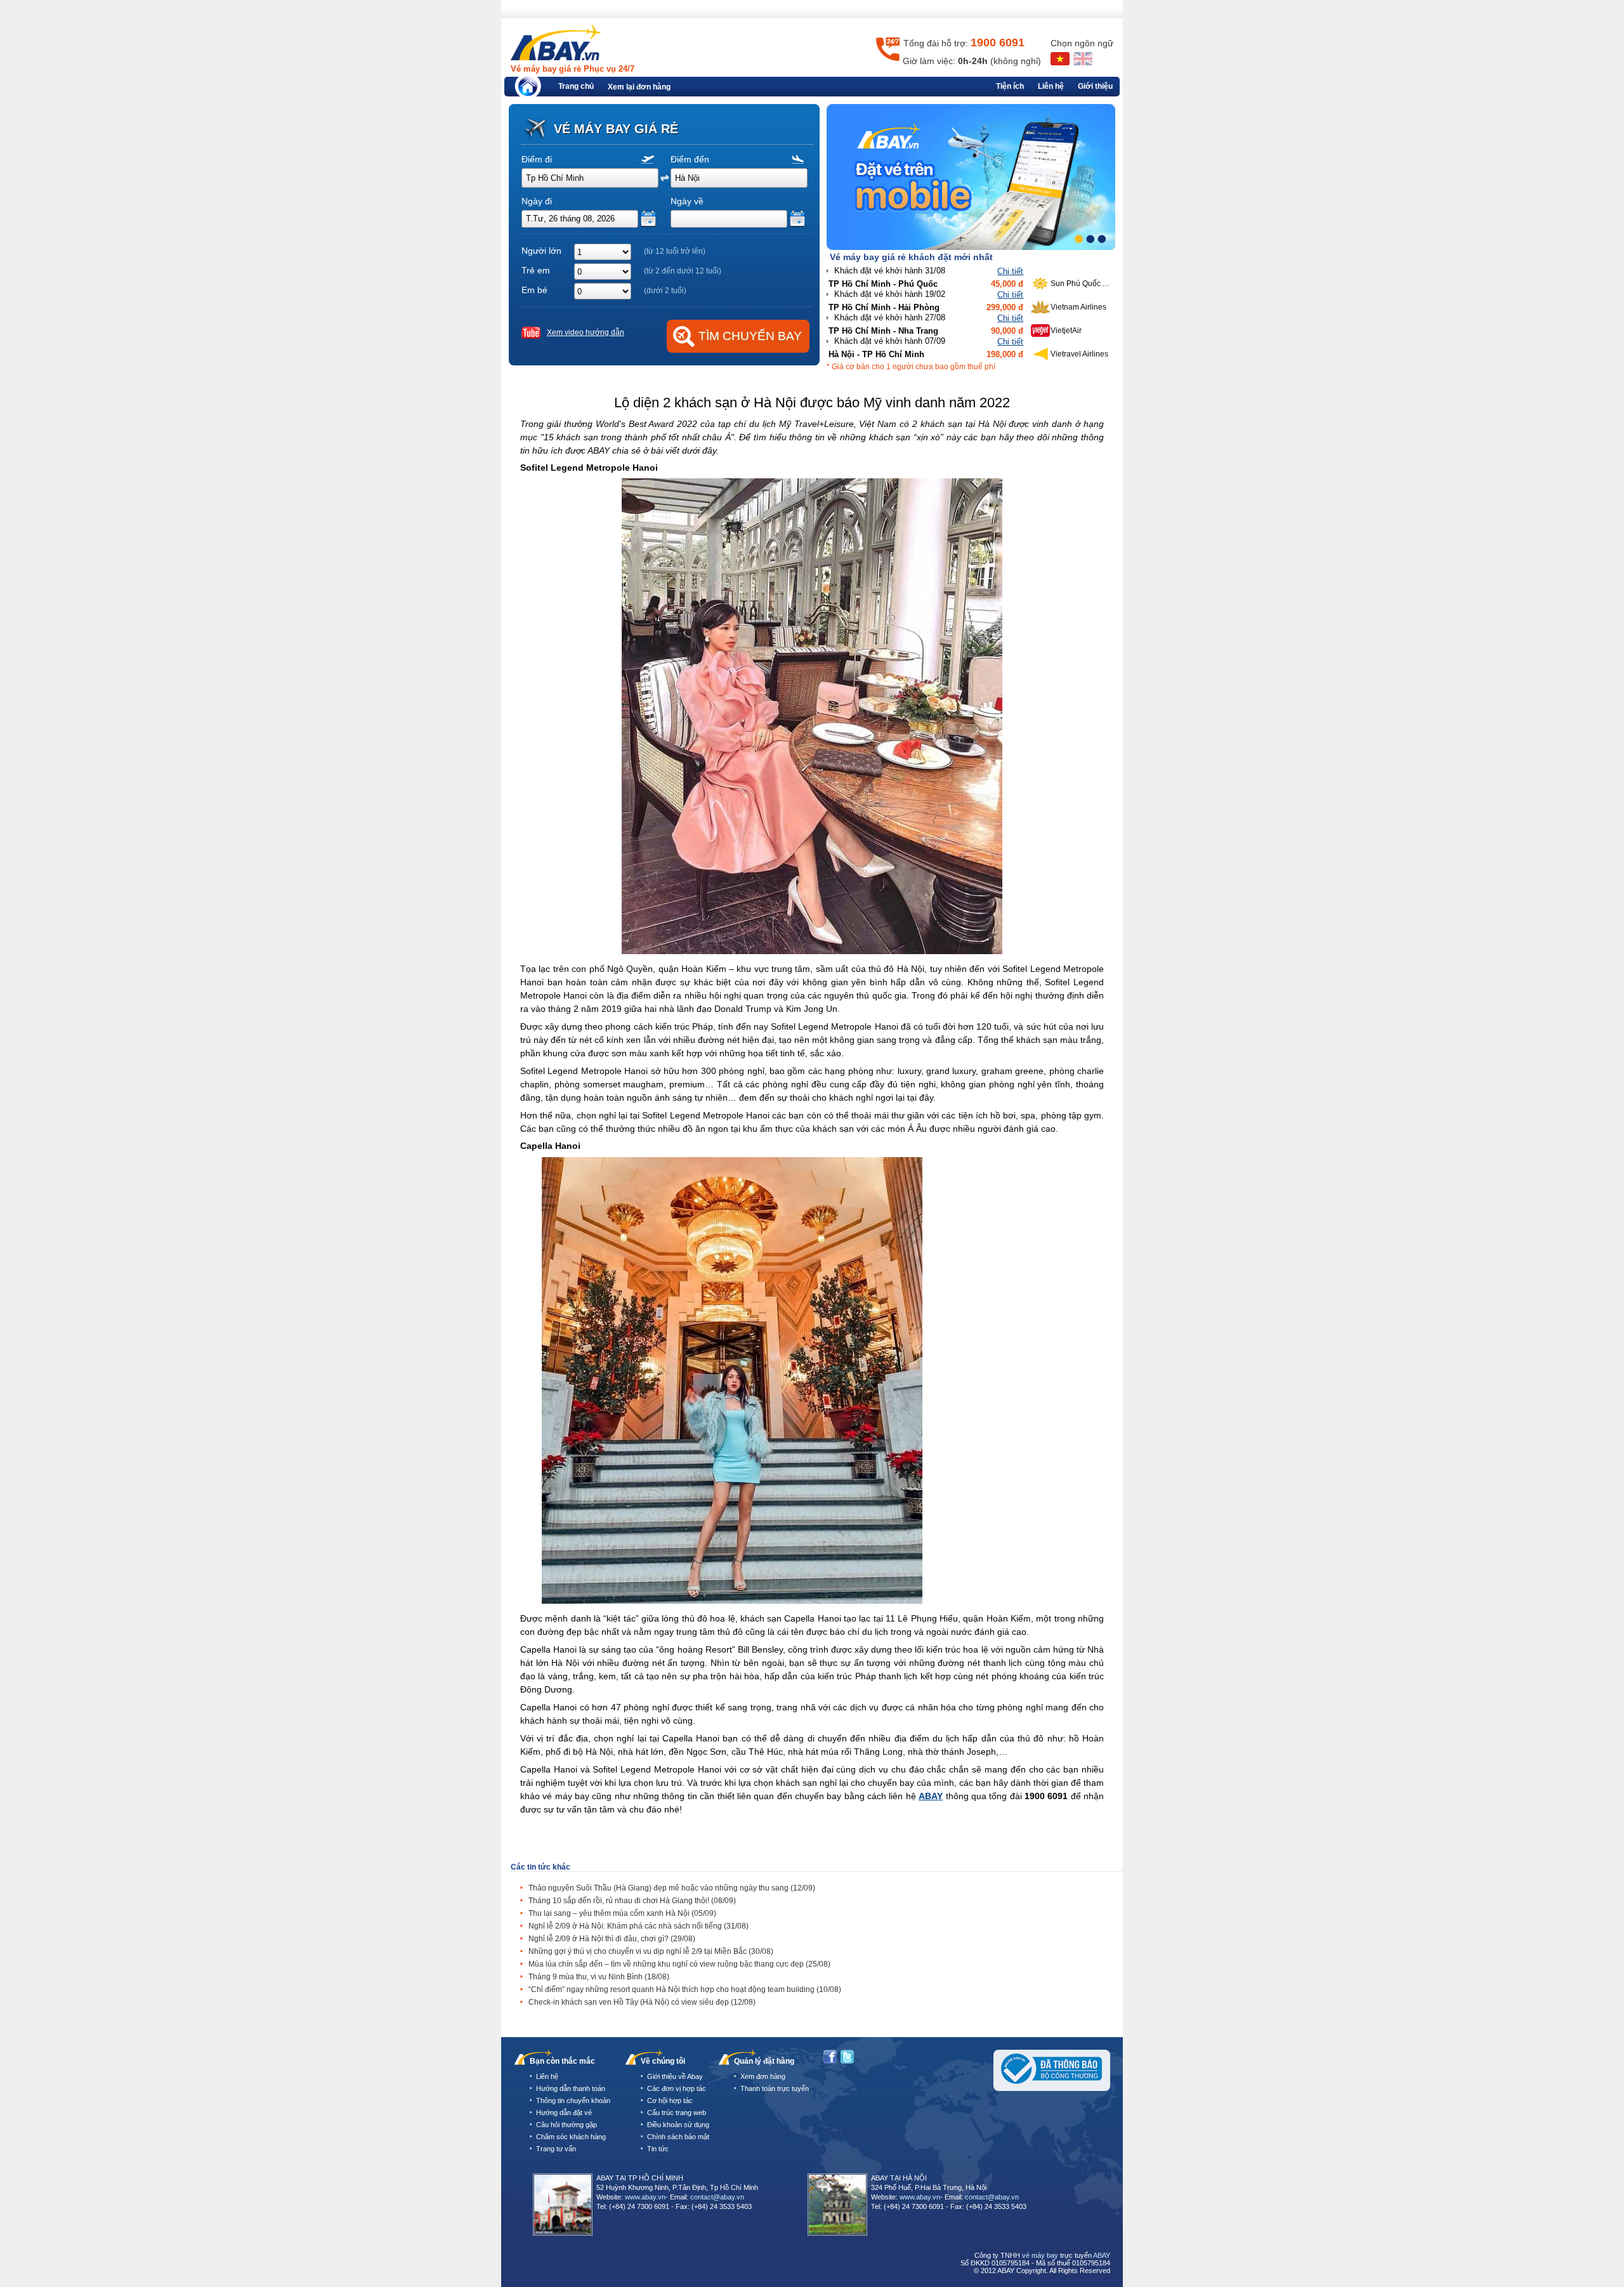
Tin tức (658, 2149)
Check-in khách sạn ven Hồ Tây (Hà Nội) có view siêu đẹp (642, 2002)
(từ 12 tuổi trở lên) (675, 251)
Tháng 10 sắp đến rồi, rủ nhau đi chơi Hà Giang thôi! (632, 1901)
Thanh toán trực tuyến (775, 2088)
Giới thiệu (1095, 86)
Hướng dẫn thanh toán (571, 2088)
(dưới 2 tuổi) (665, 291)
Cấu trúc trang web (677, 2113)
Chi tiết (1010, 271)
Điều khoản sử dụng (678, 2125)
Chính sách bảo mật (678, 2137)
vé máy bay (1040, 2255)
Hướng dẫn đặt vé (564, 2113)
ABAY (931, 1796)
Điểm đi (537, 159)
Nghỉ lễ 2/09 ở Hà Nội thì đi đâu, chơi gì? (612, 1939)
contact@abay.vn (717, 2197)
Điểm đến (690, 159)
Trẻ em (536, 270)
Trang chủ (576, 86)
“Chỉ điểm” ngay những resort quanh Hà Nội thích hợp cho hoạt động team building (685, 1989)
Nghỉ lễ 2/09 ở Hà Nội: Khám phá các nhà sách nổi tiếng (638, 1926)
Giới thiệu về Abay (675, 2076)
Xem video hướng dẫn (586, 332)
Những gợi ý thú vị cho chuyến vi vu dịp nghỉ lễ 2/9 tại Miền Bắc (651, 1951)
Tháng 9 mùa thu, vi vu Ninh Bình (599, 1977)
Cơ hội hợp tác (670, 2100)
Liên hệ (1051, 86)
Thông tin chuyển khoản (573, 2100)
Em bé (534, 290)
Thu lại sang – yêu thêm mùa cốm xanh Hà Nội (622, 1913)
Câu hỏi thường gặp (566, 2125)
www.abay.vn (645, 2197)
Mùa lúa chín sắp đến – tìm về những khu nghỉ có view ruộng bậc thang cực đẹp (679, 1964)
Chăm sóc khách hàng (571, 2137)
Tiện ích (1010, 86)
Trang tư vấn (556, 2149)
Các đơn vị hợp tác (677, 2088)
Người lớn (541, 251)
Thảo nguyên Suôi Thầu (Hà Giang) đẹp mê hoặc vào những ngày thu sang (672, 1888)
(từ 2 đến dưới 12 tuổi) (683, 271)
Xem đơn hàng (763, 2076)
